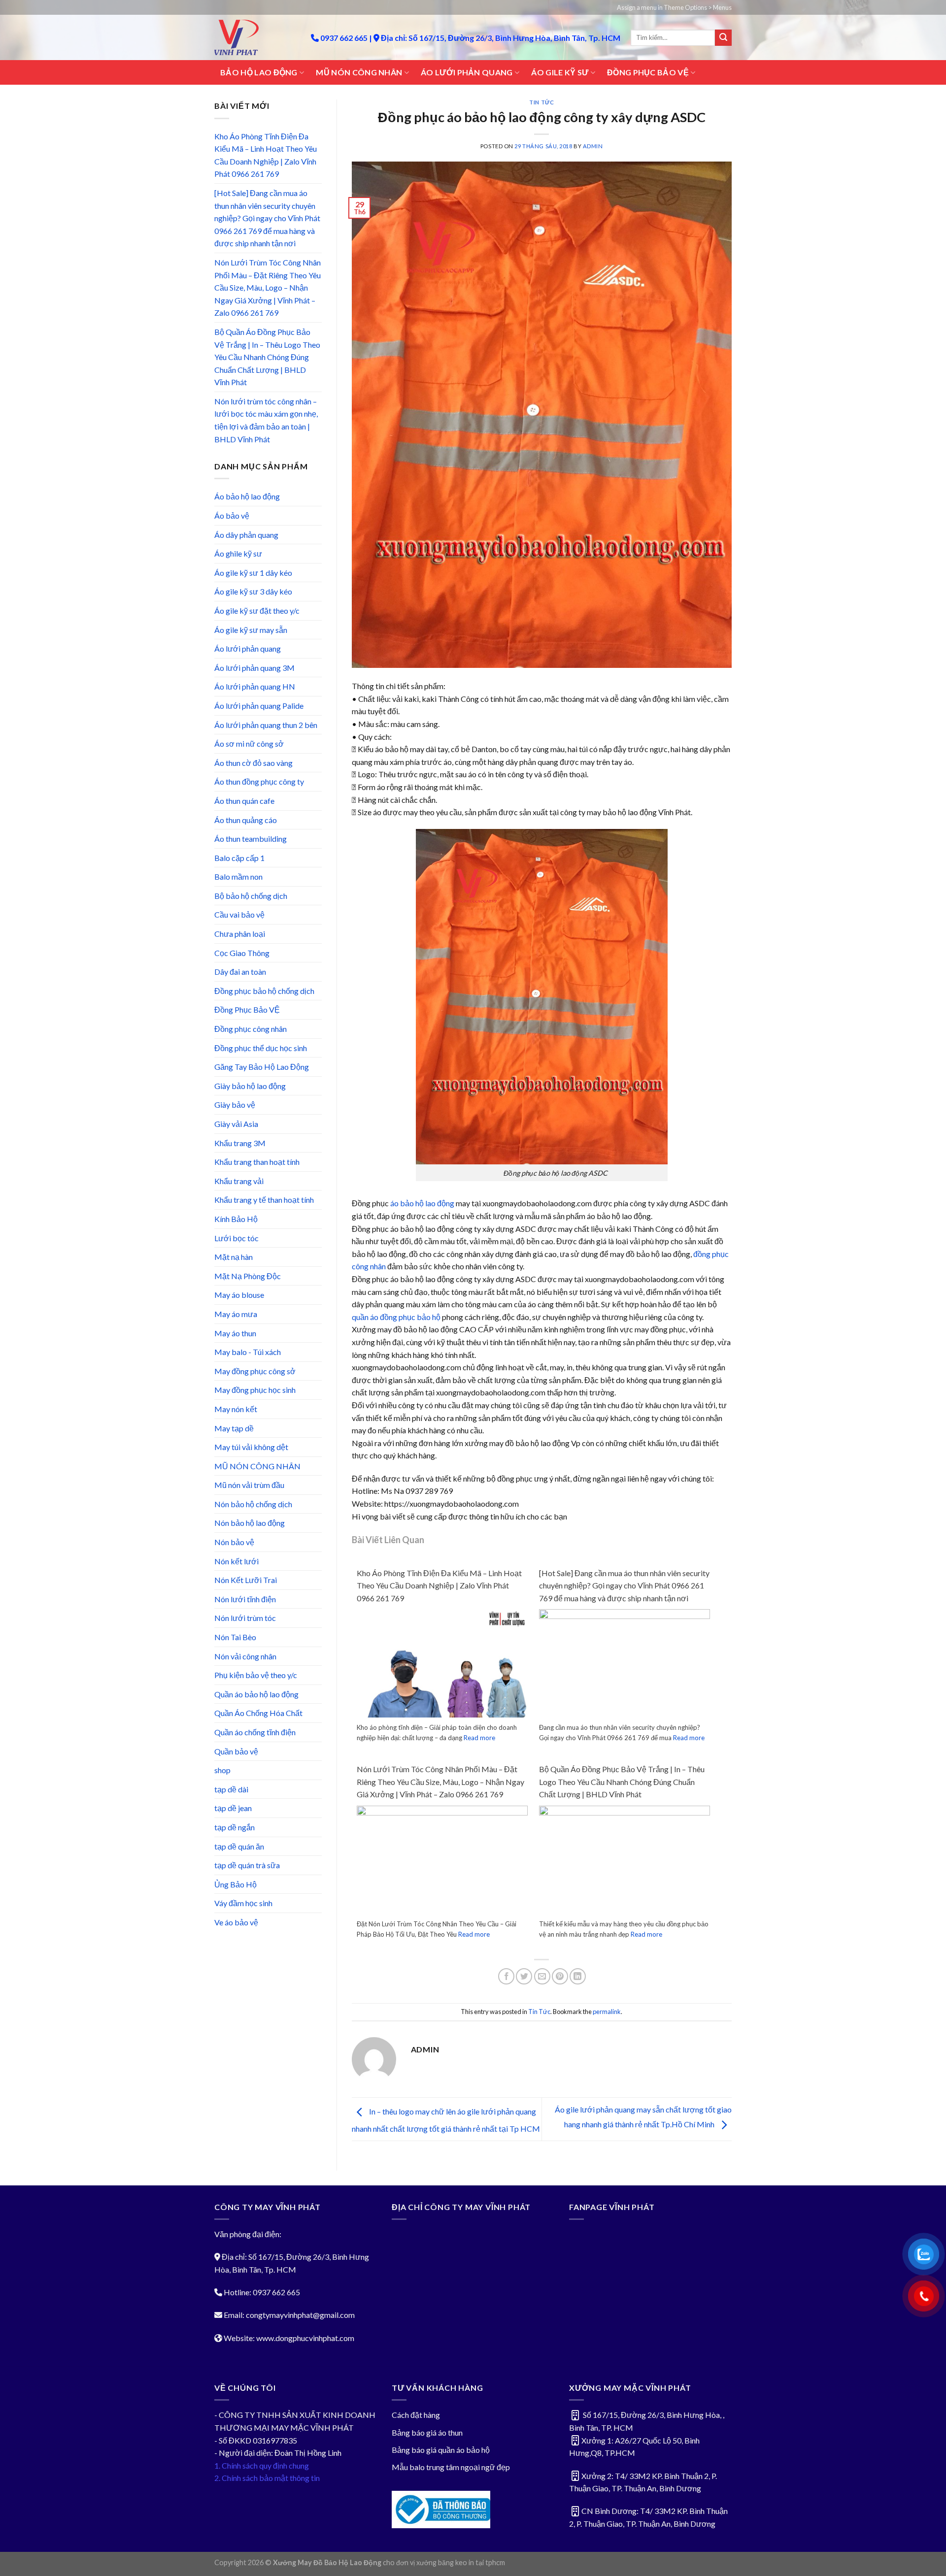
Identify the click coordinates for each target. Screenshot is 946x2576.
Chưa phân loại (240, 934)
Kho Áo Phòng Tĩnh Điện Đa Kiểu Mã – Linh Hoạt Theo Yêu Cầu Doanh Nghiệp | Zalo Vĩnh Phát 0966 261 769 (266, 155)
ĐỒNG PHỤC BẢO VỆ (648, 72)
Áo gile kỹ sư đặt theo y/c (257, 611)
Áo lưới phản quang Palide (259, 706)
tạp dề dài (231, 1789)
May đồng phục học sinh (255, 1390)
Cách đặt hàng (416, 2415)
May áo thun (235, 1333)
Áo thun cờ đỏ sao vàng (253, 763)
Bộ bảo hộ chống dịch (251, 896)
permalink (607, 2012)
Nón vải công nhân (245, 1656)
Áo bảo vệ (232, 515)
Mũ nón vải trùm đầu (249, 1485)
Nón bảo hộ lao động (250, 1523)
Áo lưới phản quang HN (255, 686)
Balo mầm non (238, 876)
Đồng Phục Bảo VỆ (247, 1009)
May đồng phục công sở (255, 1371)
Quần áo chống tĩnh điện (255, 1732)
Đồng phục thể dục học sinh (261, 1048)
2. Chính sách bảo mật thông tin (267, 2478)
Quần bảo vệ (236, 1751)
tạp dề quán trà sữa (247, 1865)
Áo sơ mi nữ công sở (249, 743)
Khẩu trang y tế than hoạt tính (264, 1200)
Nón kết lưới (236, 1561)
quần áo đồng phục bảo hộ (396, 1317)
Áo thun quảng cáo (246, 820)
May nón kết (236, 1409)
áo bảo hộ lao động (422, 1203)
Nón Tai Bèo (235, 1637)
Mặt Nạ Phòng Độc (248, 1276)
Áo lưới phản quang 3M (254, 668)
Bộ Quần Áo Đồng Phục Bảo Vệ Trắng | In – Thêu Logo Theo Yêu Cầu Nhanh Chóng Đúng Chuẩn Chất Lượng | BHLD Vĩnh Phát (267, 357)
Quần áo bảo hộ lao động (256, 1694)
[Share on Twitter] (524, 1976)
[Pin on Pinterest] (560, 1976)
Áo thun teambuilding (251, 839)
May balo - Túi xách (248, 1352)
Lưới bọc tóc (236, 1238)
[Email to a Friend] (542, 1976)
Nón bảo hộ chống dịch (253, 1504)
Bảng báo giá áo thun (427, 2432)
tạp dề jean (233, 1808)
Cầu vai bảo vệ (239, 914)
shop (222, 1770)
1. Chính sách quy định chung (262, 2465)
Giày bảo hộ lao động (250, 1086)
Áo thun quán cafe (244, 801)
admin (593, 146)
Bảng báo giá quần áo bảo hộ (441, 2450)
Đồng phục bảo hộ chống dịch (264, 991)
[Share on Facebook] (506, 1976)
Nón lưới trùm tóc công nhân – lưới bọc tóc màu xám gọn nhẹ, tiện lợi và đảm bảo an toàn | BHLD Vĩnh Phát (266, 420)
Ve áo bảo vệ (236, 1922)
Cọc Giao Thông (242, 953)
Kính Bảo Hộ (236, 1219)
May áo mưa (236, 1314)
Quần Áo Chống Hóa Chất (258, 1713)
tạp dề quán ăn (239, 1846)
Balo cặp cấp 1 (239, 858)
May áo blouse (239, 1295)
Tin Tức (541, 102)
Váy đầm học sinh (243, 1903)
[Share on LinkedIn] (578, 1976)
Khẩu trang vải (239, 1181)
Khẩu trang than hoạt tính (257, 1162)
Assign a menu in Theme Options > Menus (674, 7)
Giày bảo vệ (235, 1105)
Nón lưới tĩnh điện (245, 1599)
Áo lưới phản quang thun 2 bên (266, 725)
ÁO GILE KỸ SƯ (560, 72)
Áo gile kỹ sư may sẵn (251, 630)
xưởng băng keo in (445, 2562)
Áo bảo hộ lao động (247, 496)
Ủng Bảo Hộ (236, 1884)
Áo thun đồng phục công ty (259, 781)
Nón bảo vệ (234, 1542)
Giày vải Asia (236, 1124)
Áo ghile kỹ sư (238, 553)
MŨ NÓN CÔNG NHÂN (359, 72)
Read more (479, 1738)
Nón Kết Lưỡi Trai (246, 1580)
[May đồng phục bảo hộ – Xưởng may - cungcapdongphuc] (255, 37)
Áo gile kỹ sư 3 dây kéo (253, 591)
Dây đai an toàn (240, 972)
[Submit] (723, 38)
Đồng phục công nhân (251, 1029)
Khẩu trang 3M (240, 1143)
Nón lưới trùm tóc (245, 1618)
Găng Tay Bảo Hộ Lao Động (262, 1067)
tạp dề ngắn (235, 1827)
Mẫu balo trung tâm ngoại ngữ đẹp (451, 2467)
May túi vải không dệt (251, 1447)
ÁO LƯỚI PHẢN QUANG (467, 72)
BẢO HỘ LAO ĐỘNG (259, 72)
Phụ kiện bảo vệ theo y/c (256, 1675)
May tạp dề (234, 1428)
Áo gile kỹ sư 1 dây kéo (253, 573)
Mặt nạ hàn (234, 1257)
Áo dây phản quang (246, 535)
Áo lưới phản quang (248, 648)
